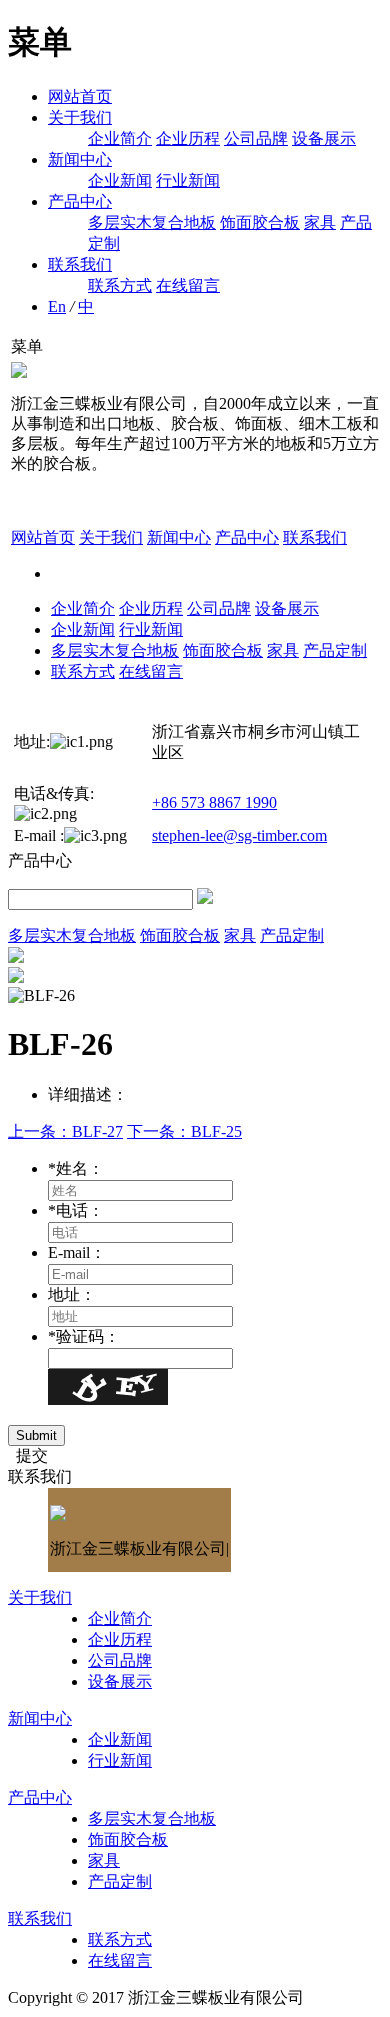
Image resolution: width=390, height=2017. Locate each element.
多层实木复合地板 (152, 222)
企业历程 (188, 138)
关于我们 (80, 117)
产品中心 (80, 201)
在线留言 (188, 285)
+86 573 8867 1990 (214, 802)
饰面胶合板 (260, 222)
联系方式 (120, 285)
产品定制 (335, 650)
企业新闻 (120, 180)
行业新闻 (188, 180)
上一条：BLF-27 (65, 1131)
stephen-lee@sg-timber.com (239, 835)
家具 (320, 222)
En (57, 306)
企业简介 (120, 138)
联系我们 (80, 264)
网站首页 (80, 96)
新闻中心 (80, 159)
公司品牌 (256, 138)
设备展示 (324, 138)
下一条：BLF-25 (184, 1131)
